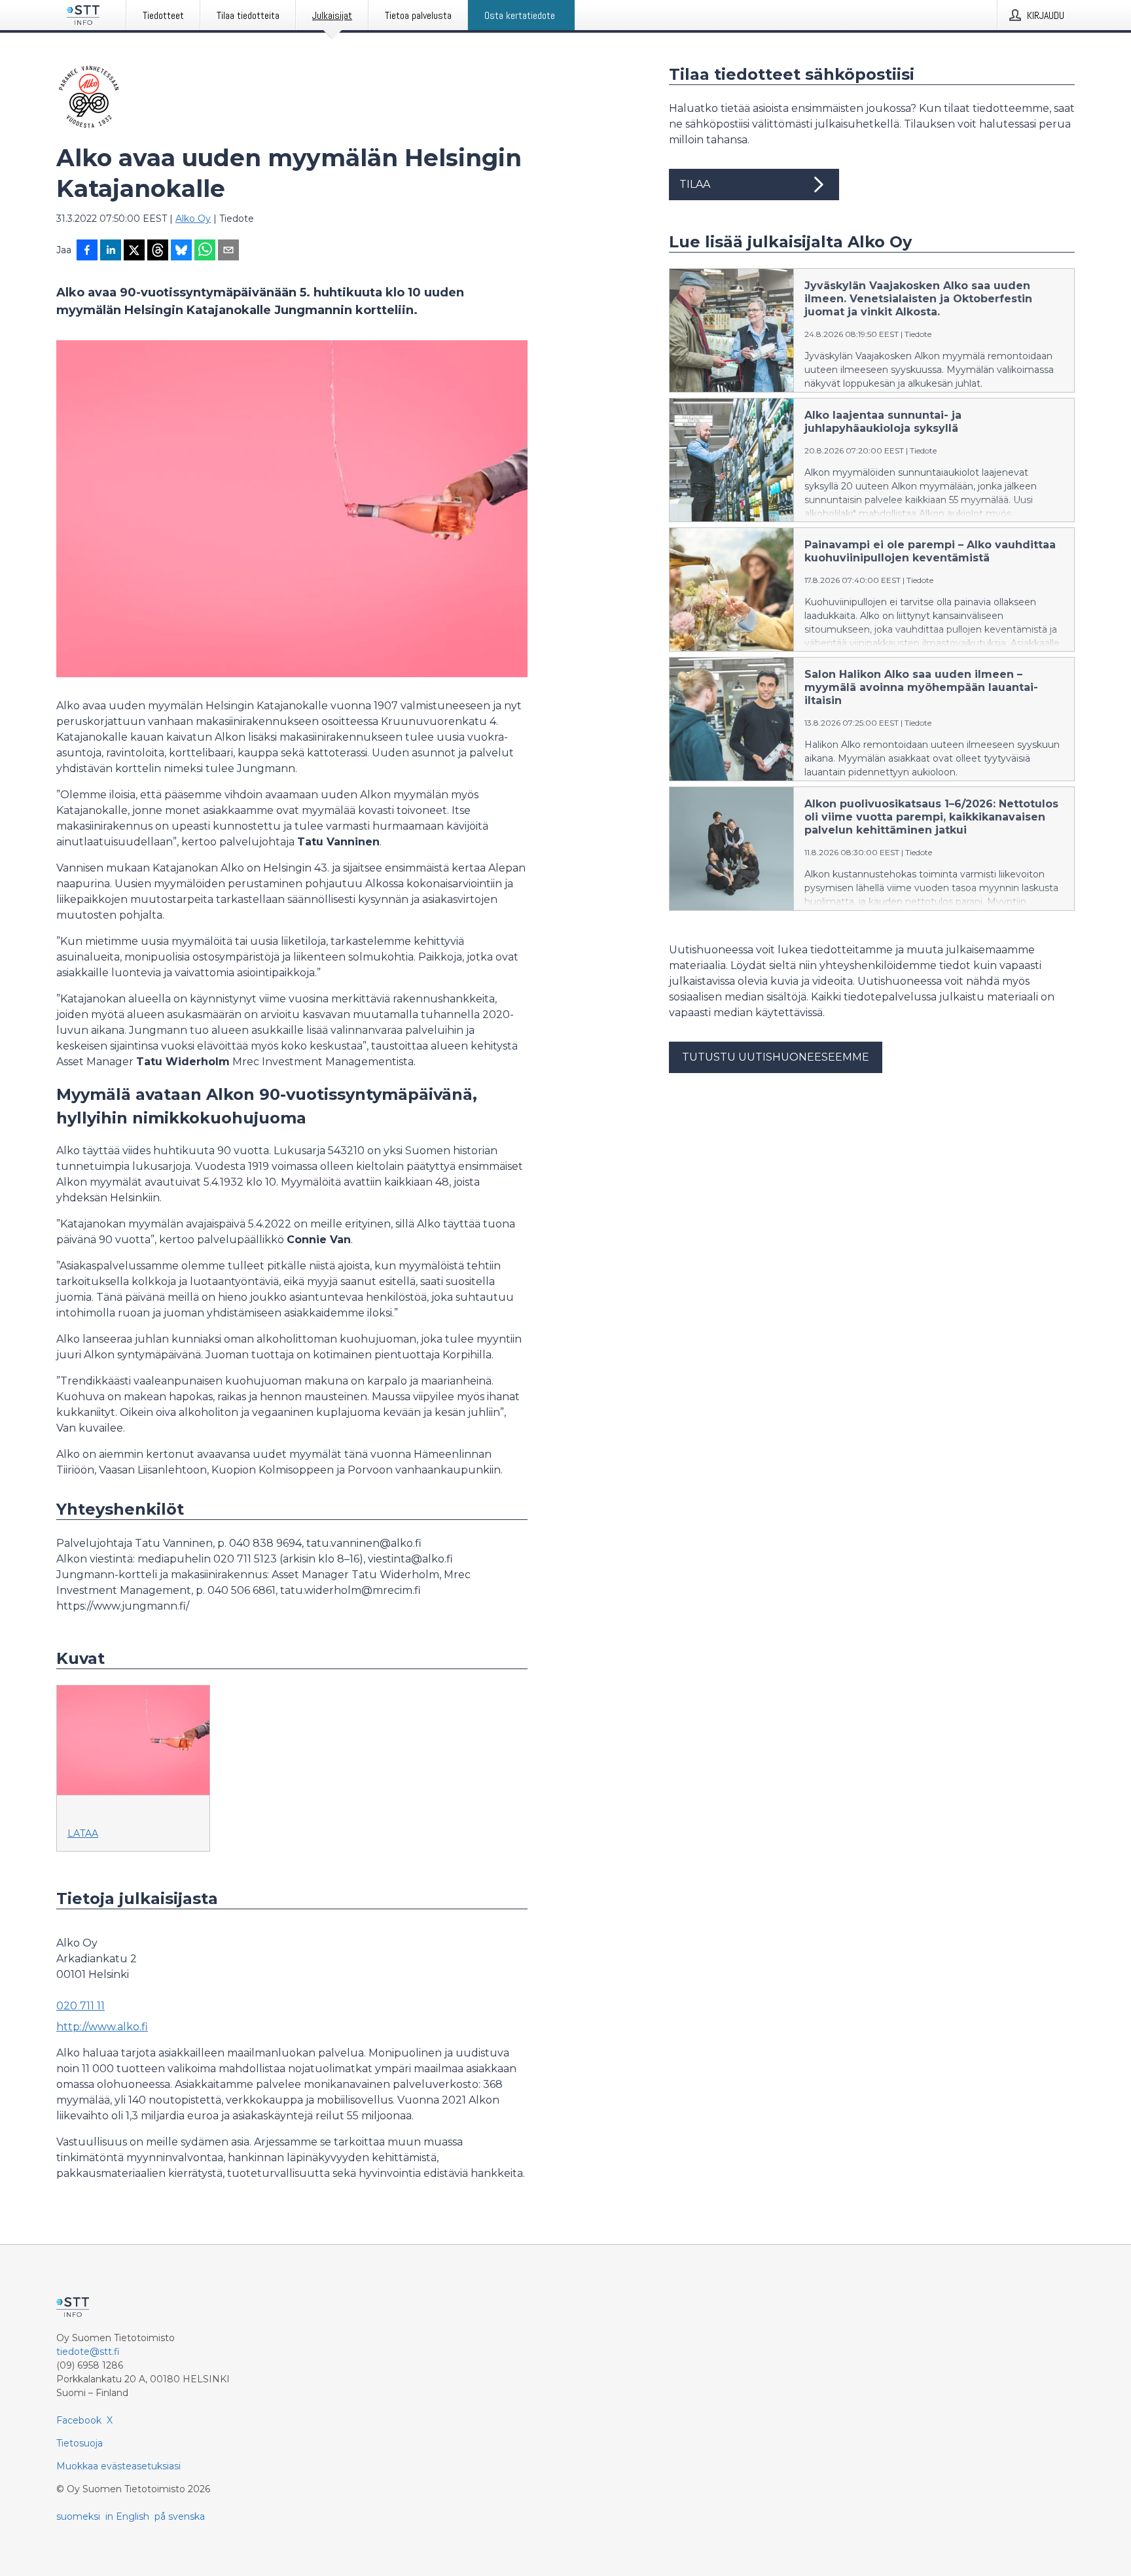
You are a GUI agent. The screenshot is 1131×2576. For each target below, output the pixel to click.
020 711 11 (81, 2006)
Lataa (83, 1833)
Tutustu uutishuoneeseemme (776, 1057)
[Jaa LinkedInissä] (111, 251)
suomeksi (78, 2516)
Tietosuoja (80, 2443)
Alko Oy (193, 219)
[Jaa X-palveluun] (134, 251)
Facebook (79, 2420)
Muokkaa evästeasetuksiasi (118, 2466)
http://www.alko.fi (102, 2027)
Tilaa (695, 184)
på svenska (180, 2516)
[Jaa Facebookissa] (87, 251)
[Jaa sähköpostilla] (228, 251)
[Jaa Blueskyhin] (181, 251)
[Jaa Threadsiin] (158, 251)
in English (127, 2516)
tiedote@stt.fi (88, 2352)
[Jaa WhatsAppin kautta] (205, 251)
